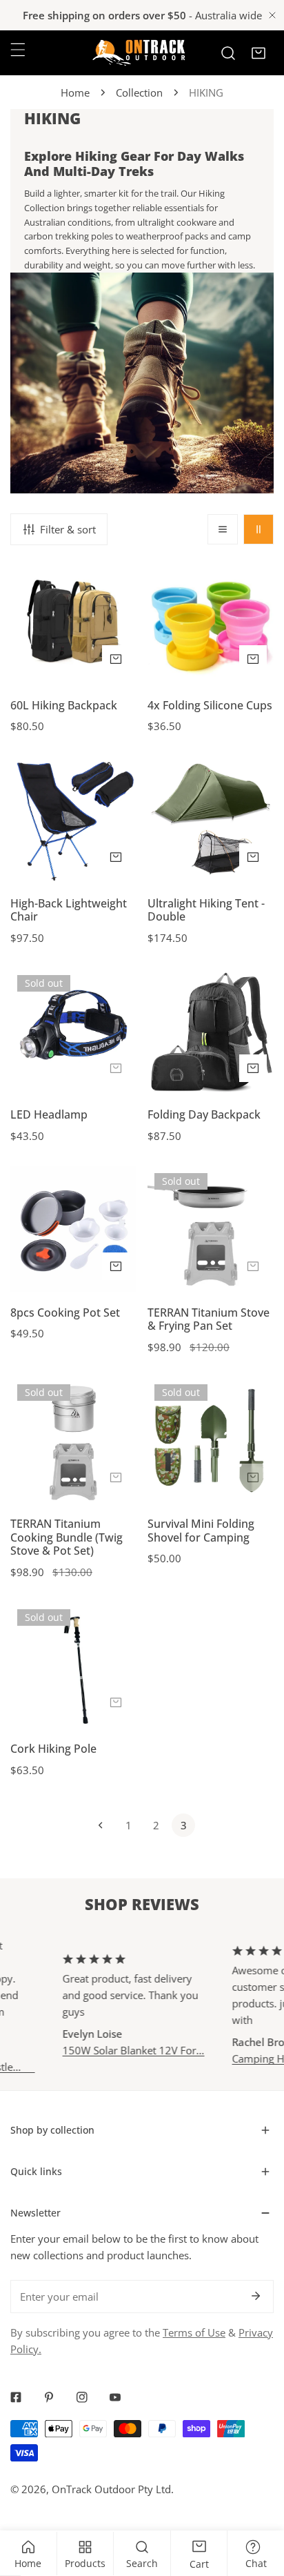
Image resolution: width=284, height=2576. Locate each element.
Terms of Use (194, 2332)
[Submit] (256, 2296)
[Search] (228, 53)
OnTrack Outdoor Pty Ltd (111, 2489)
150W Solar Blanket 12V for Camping (118, 2050)
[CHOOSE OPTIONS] (116, 659)
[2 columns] (258, 529)
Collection (139, 92)
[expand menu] (18, 50)
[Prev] (101, 1825)
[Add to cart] (253, 857)
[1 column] (223, 529)
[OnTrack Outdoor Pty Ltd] (139, 53)
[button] (258, 53)
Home (75, 92)
